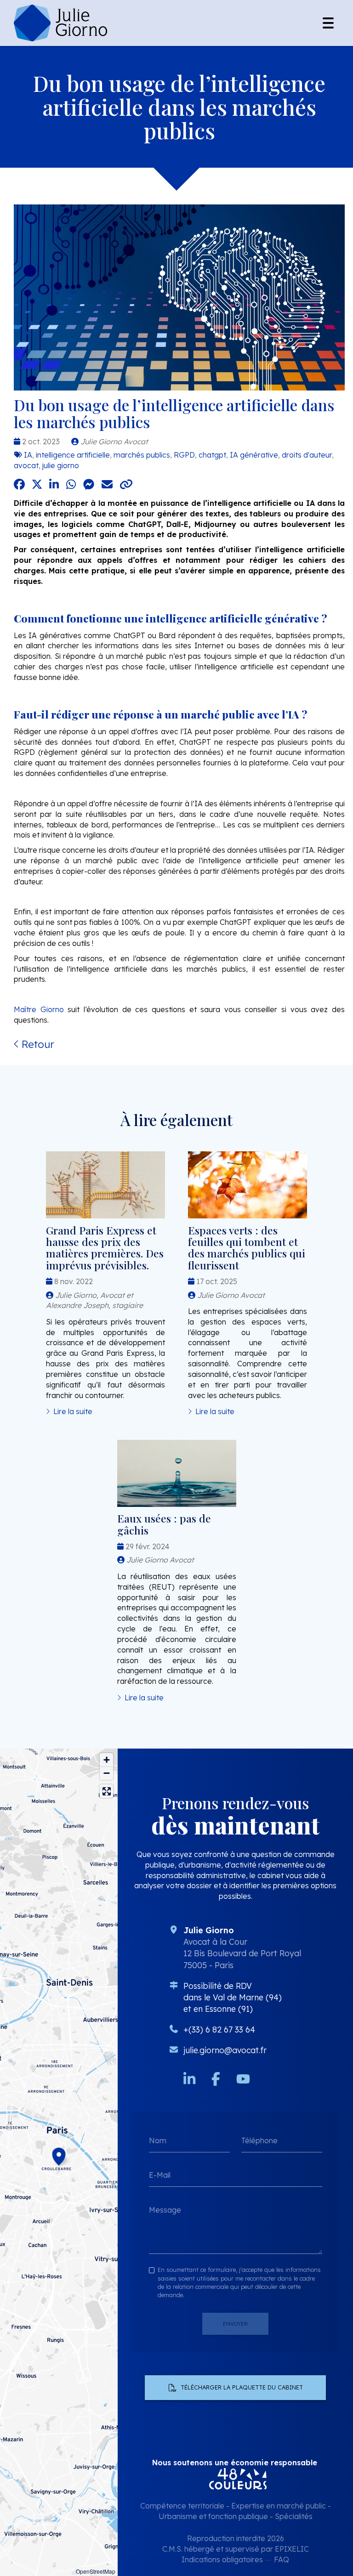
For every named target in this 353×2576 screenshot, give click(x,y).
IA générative (254, 455)
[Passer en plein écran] (106, 1791)
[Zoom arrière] (106, 1773)
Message (165, 2210)
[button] (59, 2155)
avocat (26, 465)
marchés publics (142, 455)
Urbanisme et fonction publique (213, 2516)
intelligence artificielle (73, 455)
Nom (158, 2140)
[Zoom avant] (106, 1760)
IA (28, 455)
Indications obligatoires (222, 2559)
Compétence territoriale (182, 2506)
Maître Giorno (41, 1009)
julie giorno (61, 465)
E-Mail (160, 2175)
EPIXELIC (292, 2549)
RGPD (184, 455)
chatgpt (212, 455)
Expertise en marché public (279, 2506)
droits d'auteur (307, 455)
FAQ (282, 2559)
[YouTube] (243, 2079)
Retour (37, 1044)
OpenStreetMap (96, 2571)
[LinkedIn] (189, 2079)
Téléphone (259, 2140)
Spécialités (294, 2516)
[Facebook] (216, 2079)
